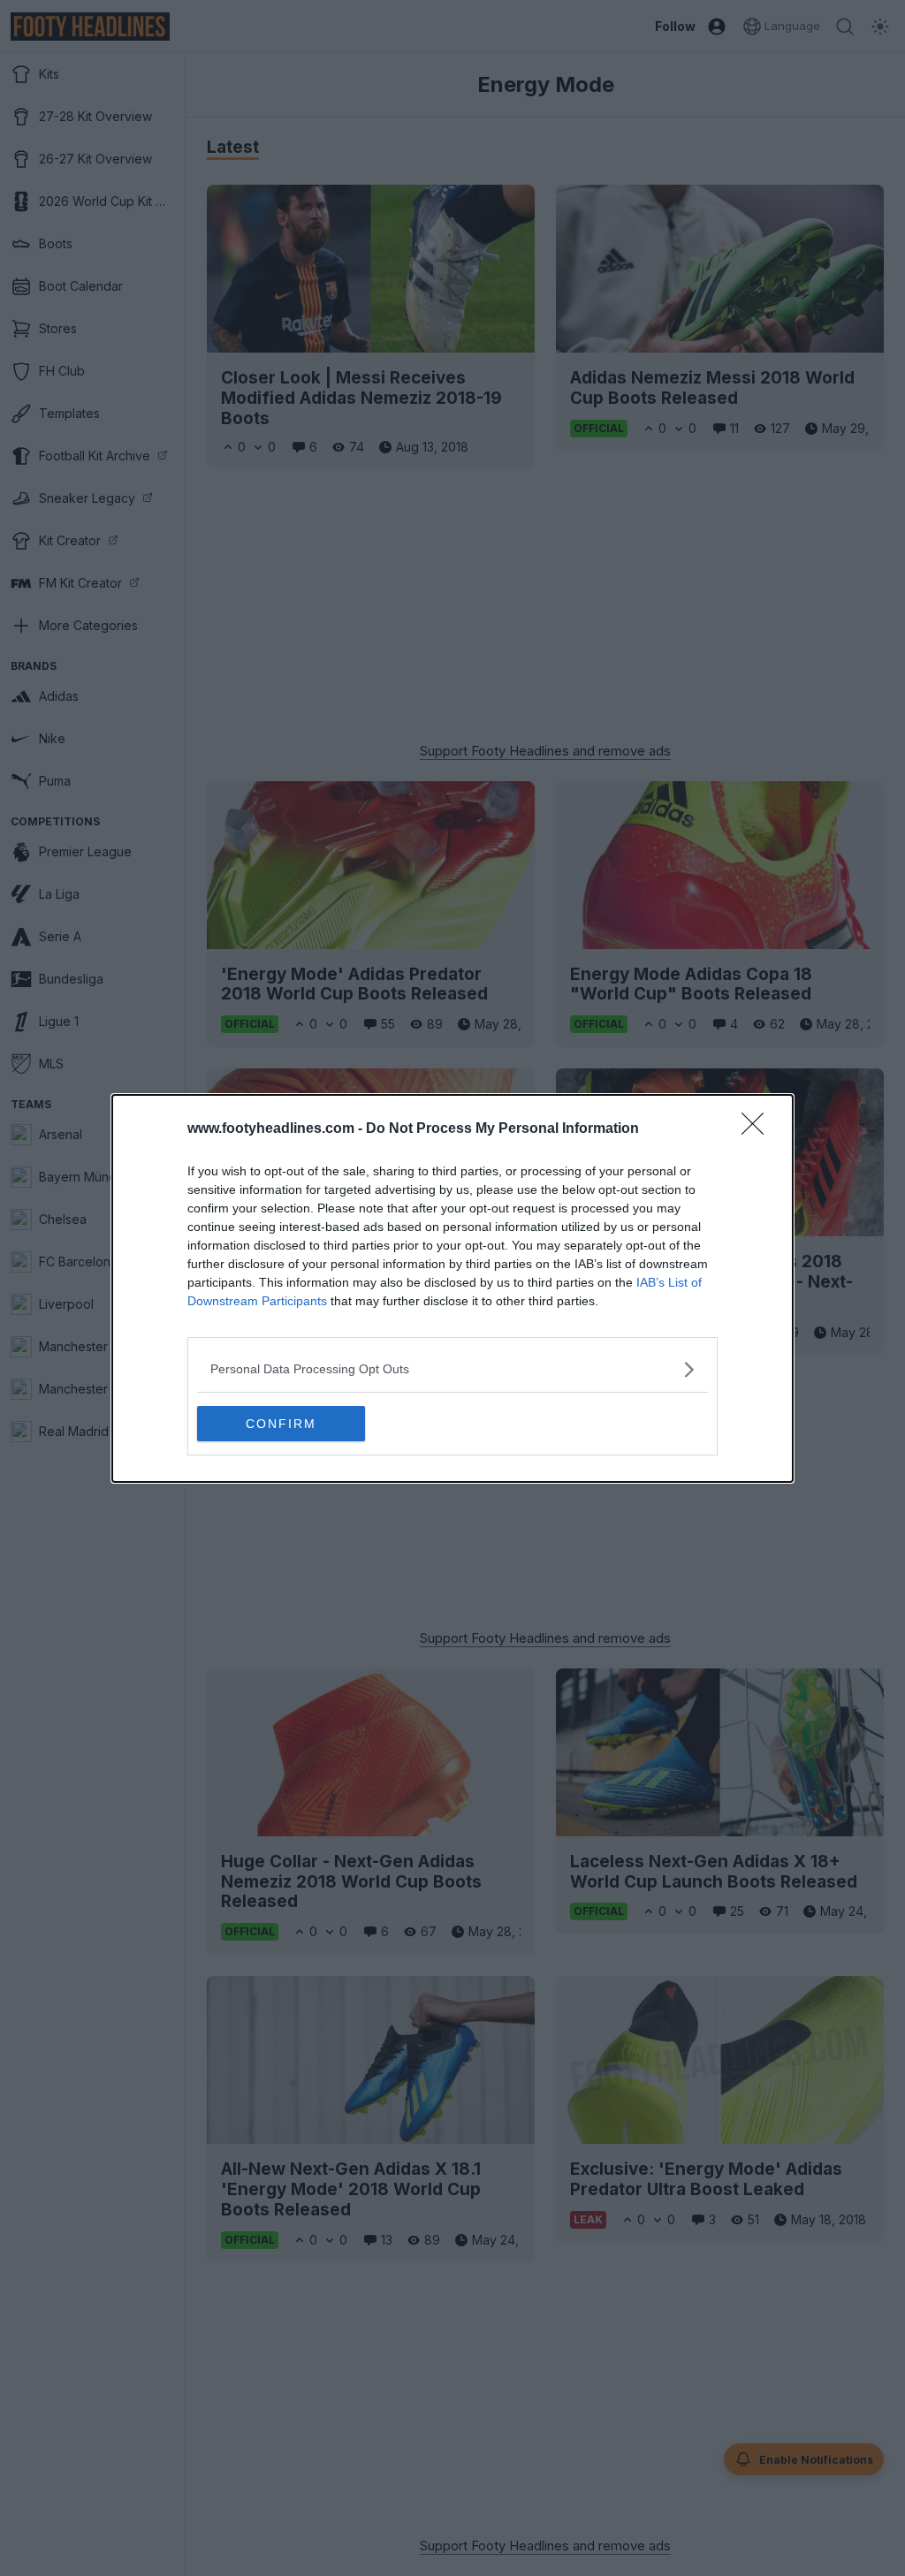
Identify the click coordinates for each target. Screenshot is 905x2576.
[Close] (758, 1129)
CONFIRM (281, 1424)
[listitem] (452, 1369)
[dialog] (452, 1288)
